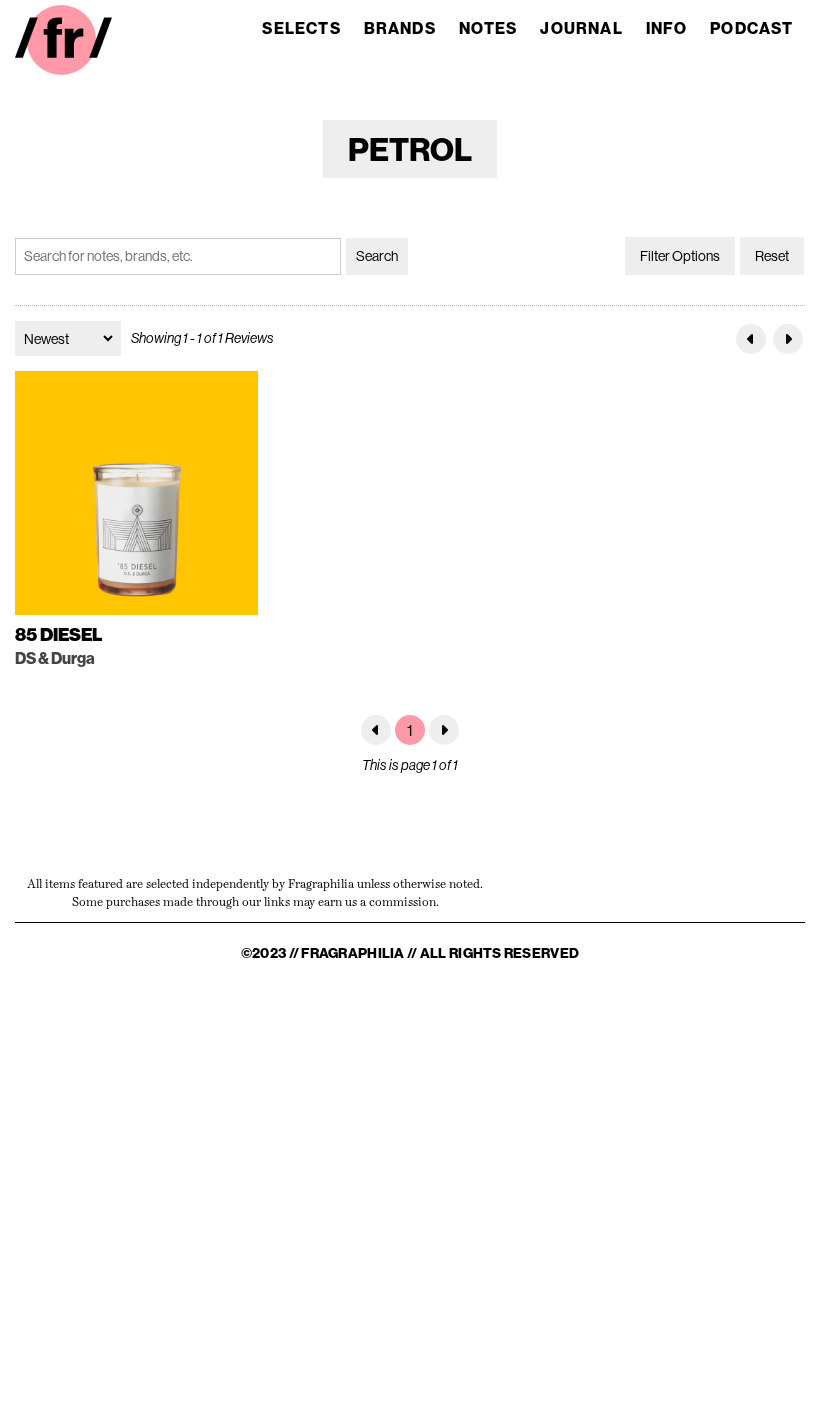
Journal (581, 28)
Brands (400, 28)
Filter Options (680, 256)
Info (667, 28)
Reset (772, 256)
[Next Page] (788, 339)
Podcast (751, 28)
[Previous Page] (751, 339)
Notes (488, 28)
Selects (301, 28)
